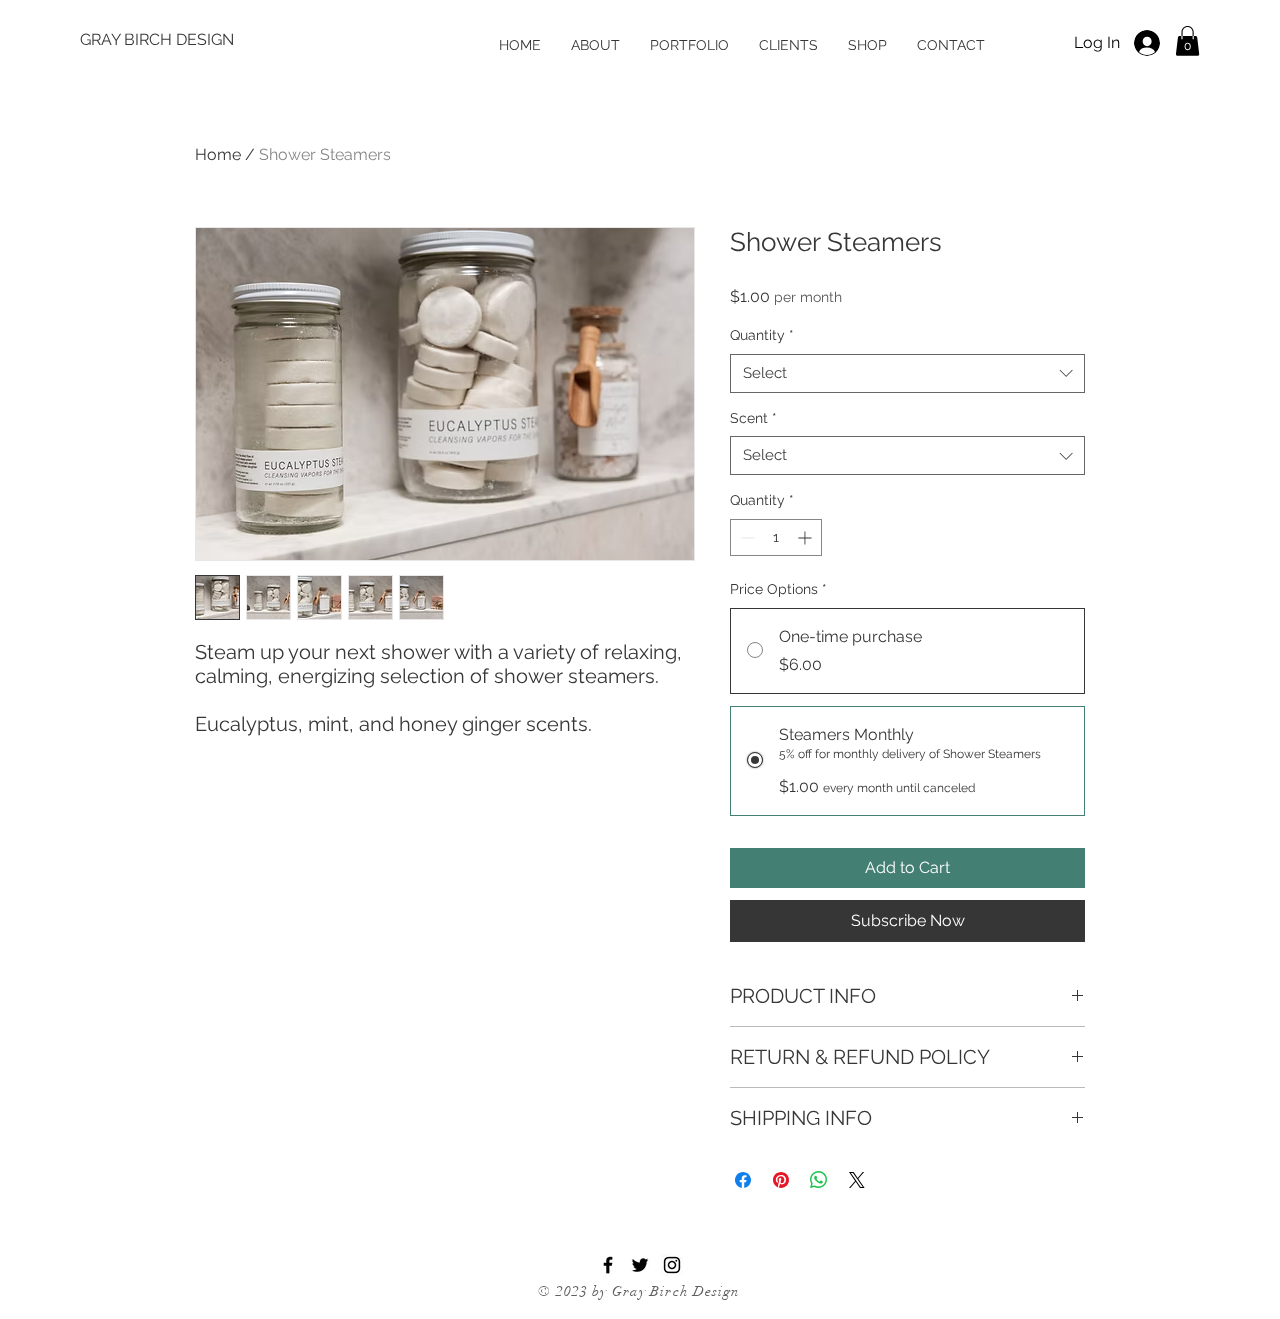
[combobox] (907, 373)
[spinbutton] (776, 537)
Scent (753, 418)
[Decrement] (745, 537)
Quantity (762, 335)
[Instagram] (672, 1265)
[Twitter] (640, 1265)
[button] (1187, 41)
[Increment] (806, 537)
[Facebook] (608, 1265)
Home (218, 154)
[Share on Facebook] (743, 1180)
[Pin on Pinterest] (781, 1180)
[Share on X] (857, 1180)
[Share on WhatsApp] (819, 1180)
